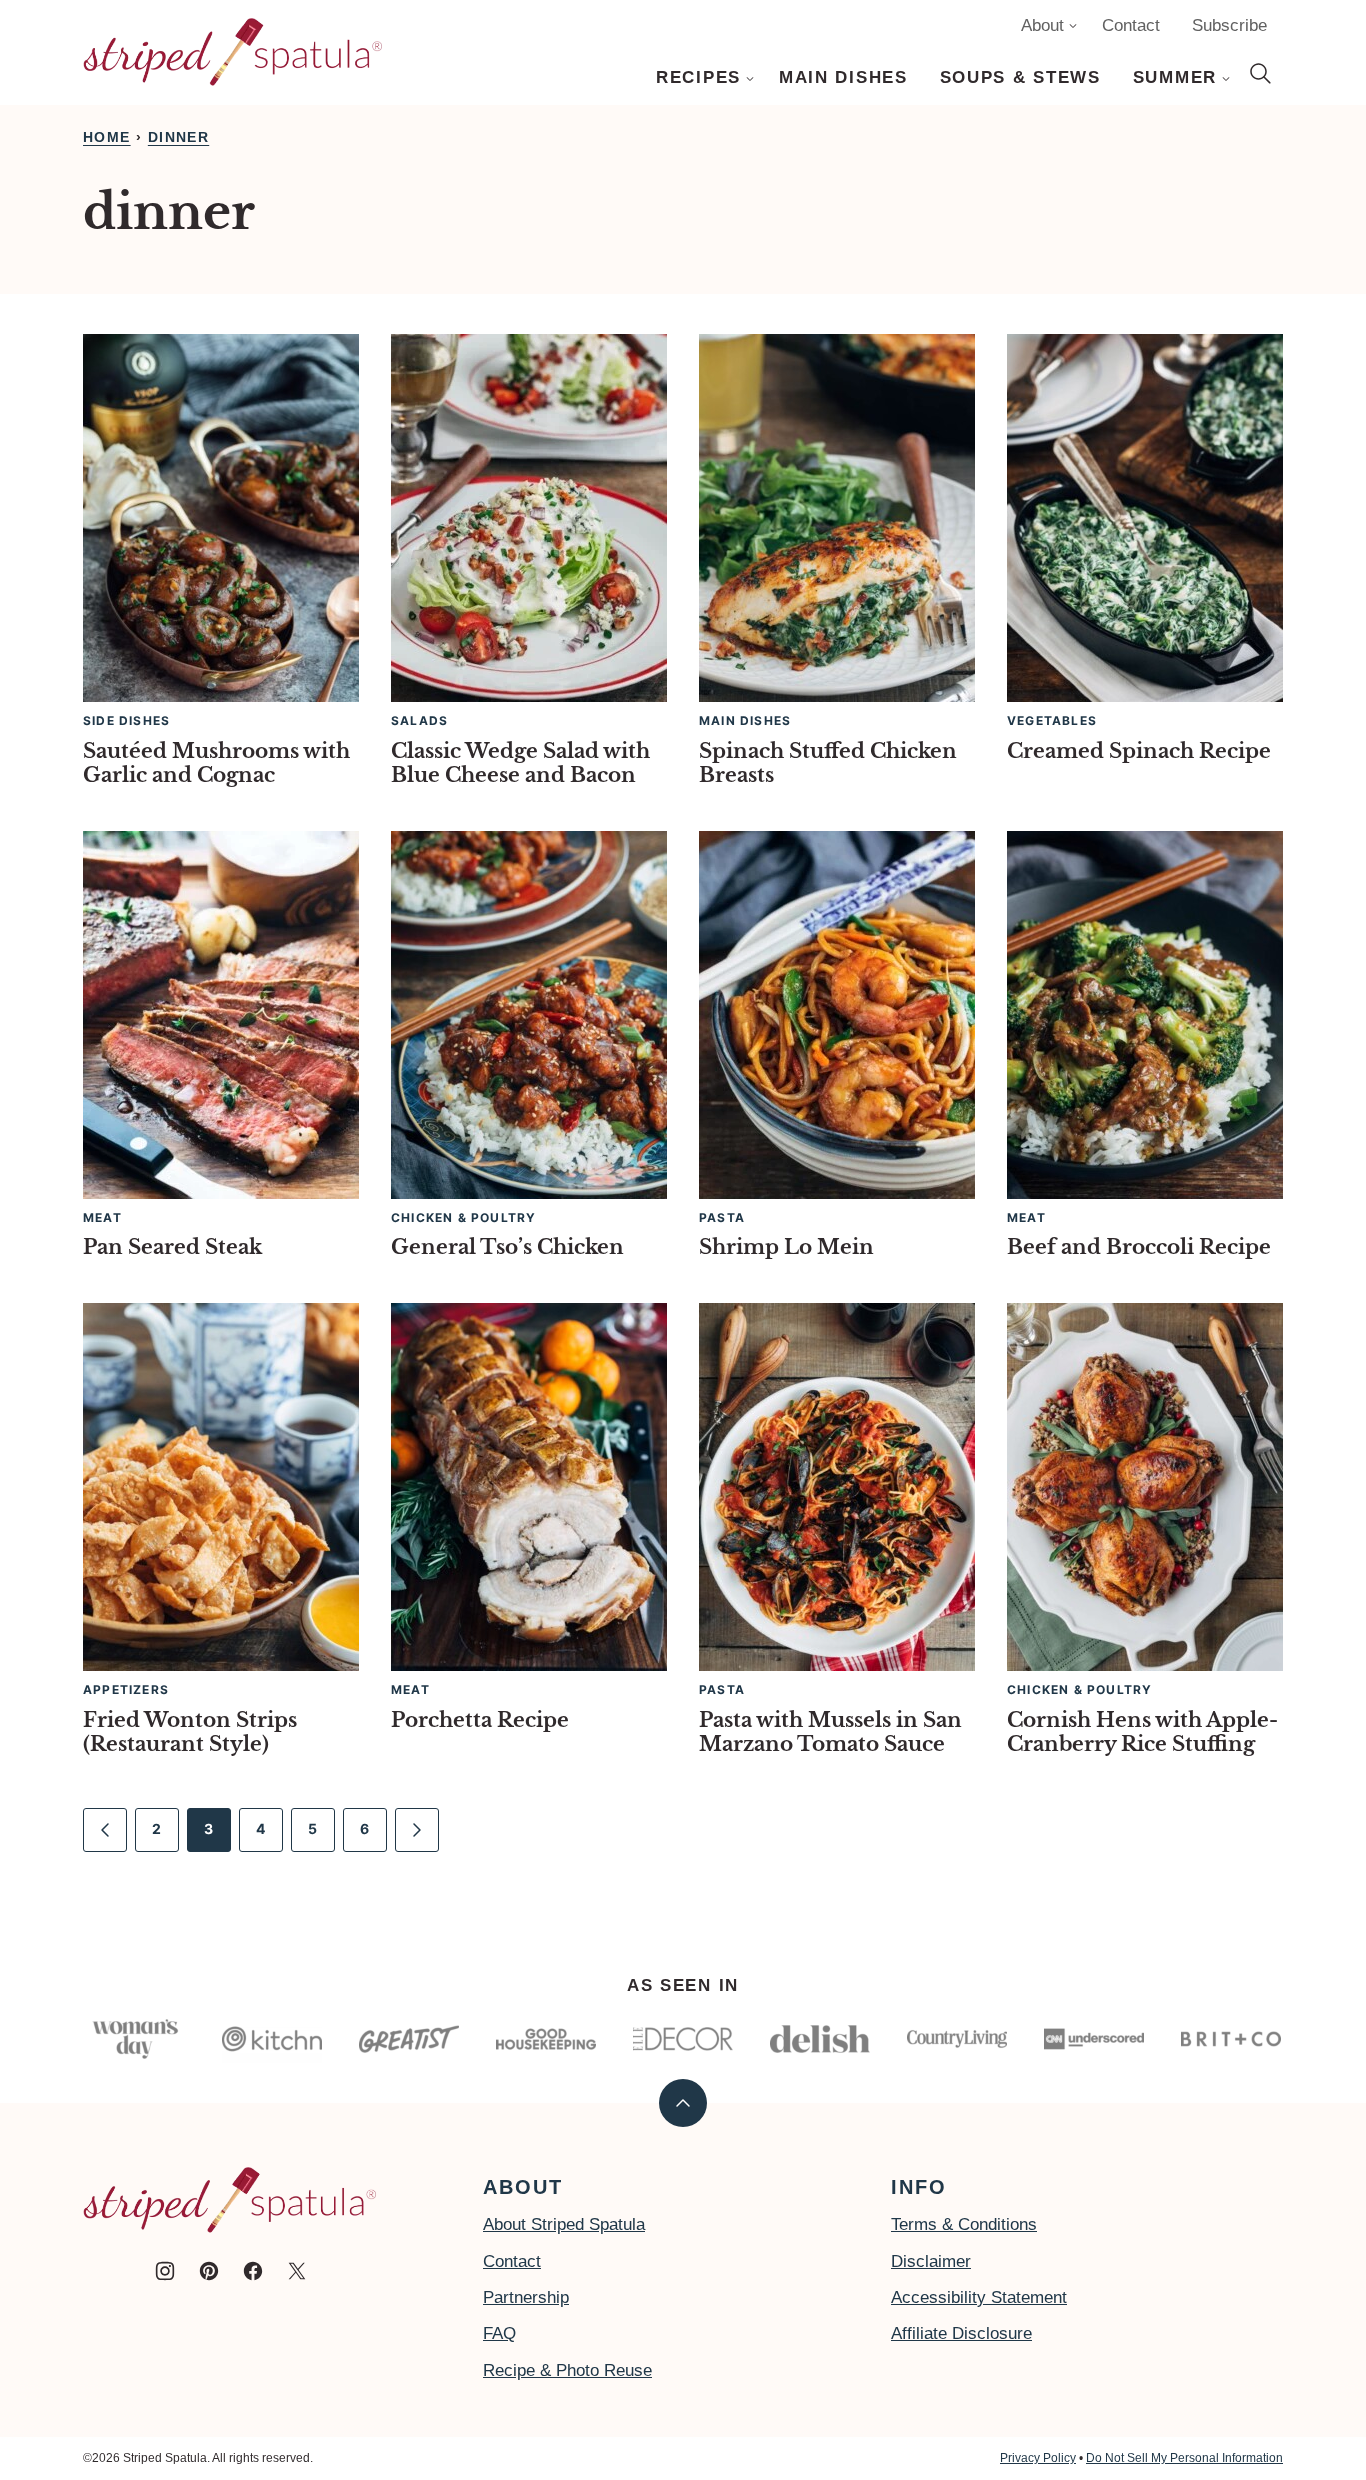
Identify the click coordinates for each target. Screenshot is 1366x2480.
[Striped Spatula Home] (233, 52)
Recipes (698, 77)
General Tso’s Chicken (507, 1247)
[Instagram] (165, 2271)
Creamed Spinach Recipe (1139, 751)
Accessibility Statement (979, 2297)
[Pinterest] (209, 2271)
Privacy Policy (1038, 2458)
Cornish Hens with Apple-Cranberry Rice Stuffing (1142, 1732)
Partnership (526, 2297)
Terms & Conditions (964, 2224)
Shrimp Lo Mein (786, 1247)
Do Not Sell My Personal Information (1184, 2458)
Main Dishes (843, 77)
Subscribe (1229, 25)
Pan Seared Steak (172, 1247)
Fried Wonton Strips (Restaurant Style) (190, 1732)
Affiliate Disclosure (961, 2333)
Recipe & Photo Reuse (567, 2370)
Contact (1131, 25)
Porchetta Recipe (480, 1720)
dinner (178, 137)
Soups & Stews (1020, 77)
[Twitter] (297, 2271)
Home (107, 137)
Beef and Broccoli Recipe (1139, 1247)
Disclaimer (931, 2261)
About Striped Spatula (564, 2224)
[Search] (1261, 74)
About (1042, 25)
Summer (1175, 77)
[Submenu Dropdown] (750, 79)
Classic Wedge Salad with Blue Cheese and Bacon (520, 763)
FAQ (499, 2333)
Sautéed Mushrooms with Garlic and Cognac (216, 763)
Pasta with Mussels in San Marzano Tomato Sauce (830, 1732)
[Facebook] (253, 2271)
